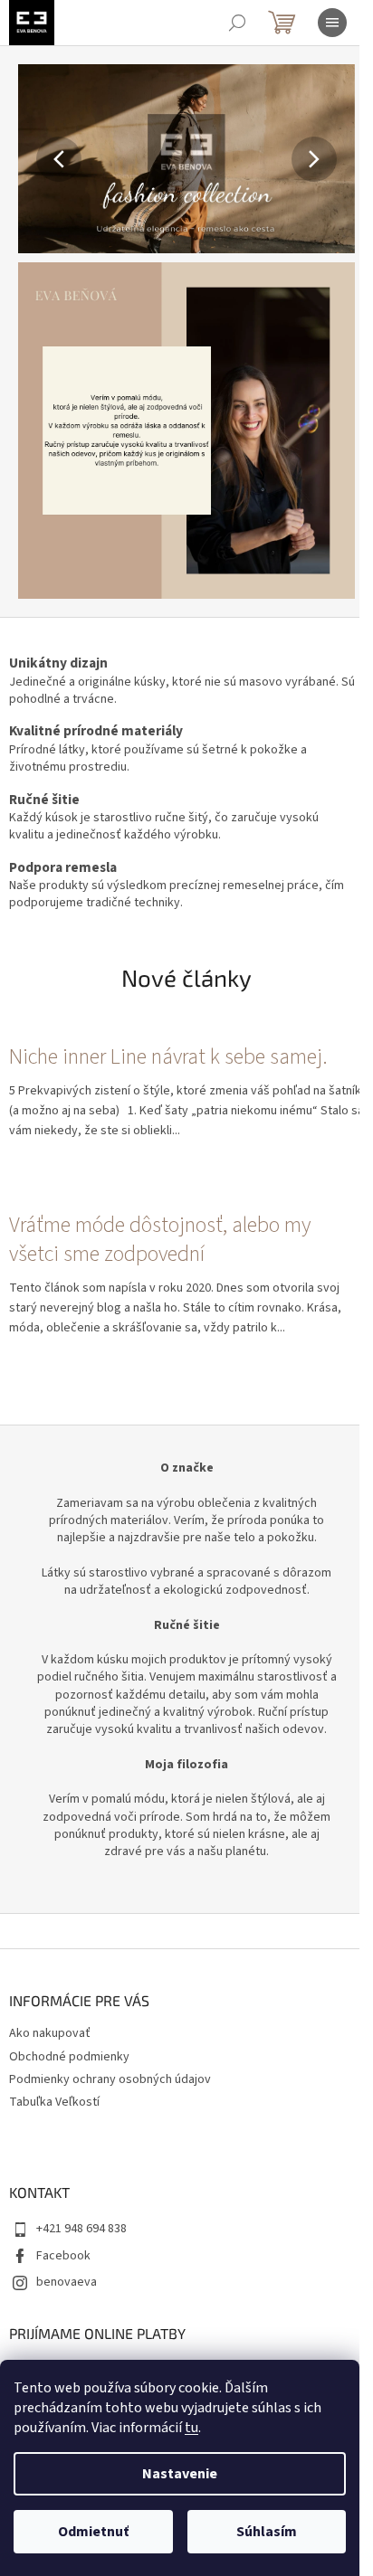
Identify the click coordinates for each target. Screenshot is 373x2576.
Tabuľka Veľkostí (54, 2102)
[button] (43, 159)
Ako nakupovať (50, 2033)
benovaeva (67, 2282)
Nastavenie (180, 2474)
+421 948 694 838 (81, 2229)
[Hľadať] (237, 23)
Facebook (63, 2256)
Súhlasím (267, 2532)
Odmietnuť (93, 2532)
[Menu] (332, 23)
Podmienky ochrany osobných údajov (110, 2079)
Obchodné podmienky (69, 2057)
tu (191, 2428)
